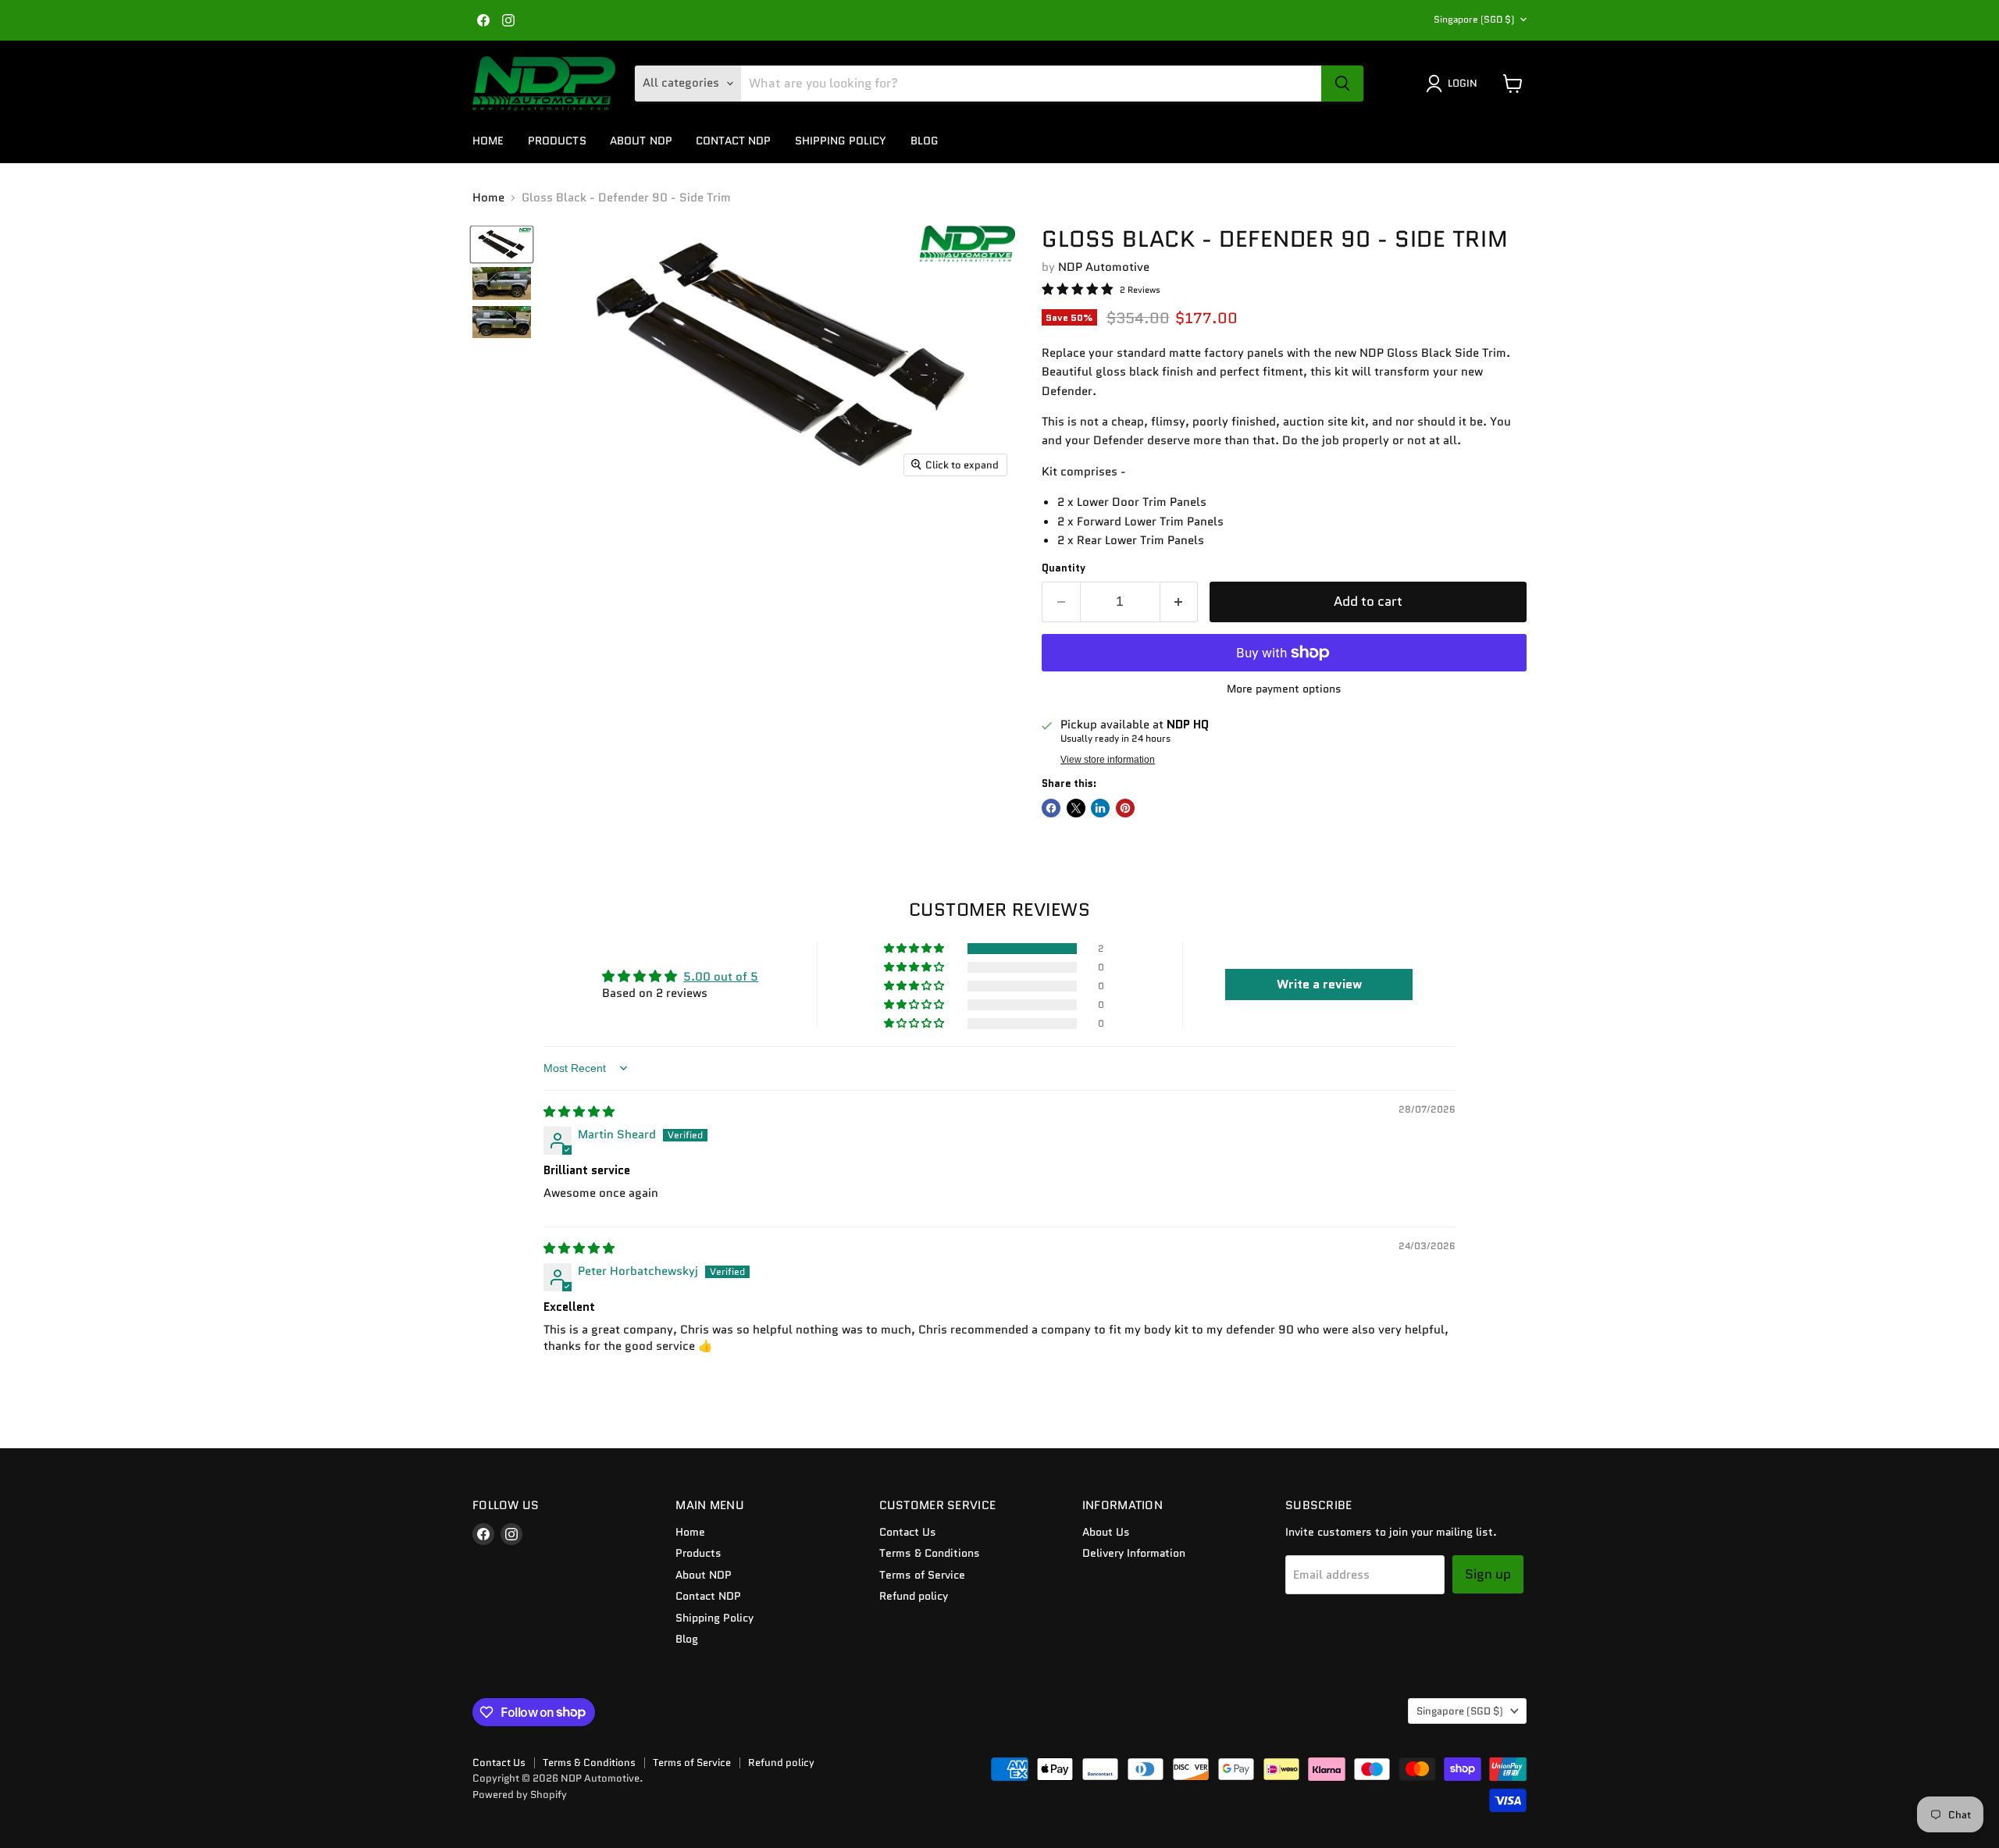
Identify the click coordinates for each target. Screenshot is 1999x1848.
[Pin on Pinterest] (1125, 808)
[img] (579, 1112)
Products (557, 141)
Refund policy (914, 1596)
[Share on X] (1076, 808)
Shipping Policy (841, 141)
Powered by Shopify (520, 1795)
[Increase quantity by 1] (1179, 602)
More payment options (1284, 689)
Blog (925, 141)
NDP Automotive (1104, 267)
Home (488, 141)
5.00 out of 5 (721, 977)
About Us (1106, 1532)
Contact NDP (734, 141)
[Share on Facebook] (1051, 808)
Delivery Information (1134, 1553)
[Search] (1342, 84)
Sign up (1488, 1574)
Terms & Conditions (930, 1553)
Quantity (1064, 568)
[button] (915, 949)
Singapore (1474, 19)
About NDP (641, 141)
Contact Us (908, 1532)
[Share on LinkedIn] (1100, 808)
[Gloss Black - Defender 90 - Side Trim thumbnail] (502, 244)
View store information (1108, 760)
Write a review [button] (1319, 984)
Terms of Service (922, 1575)
